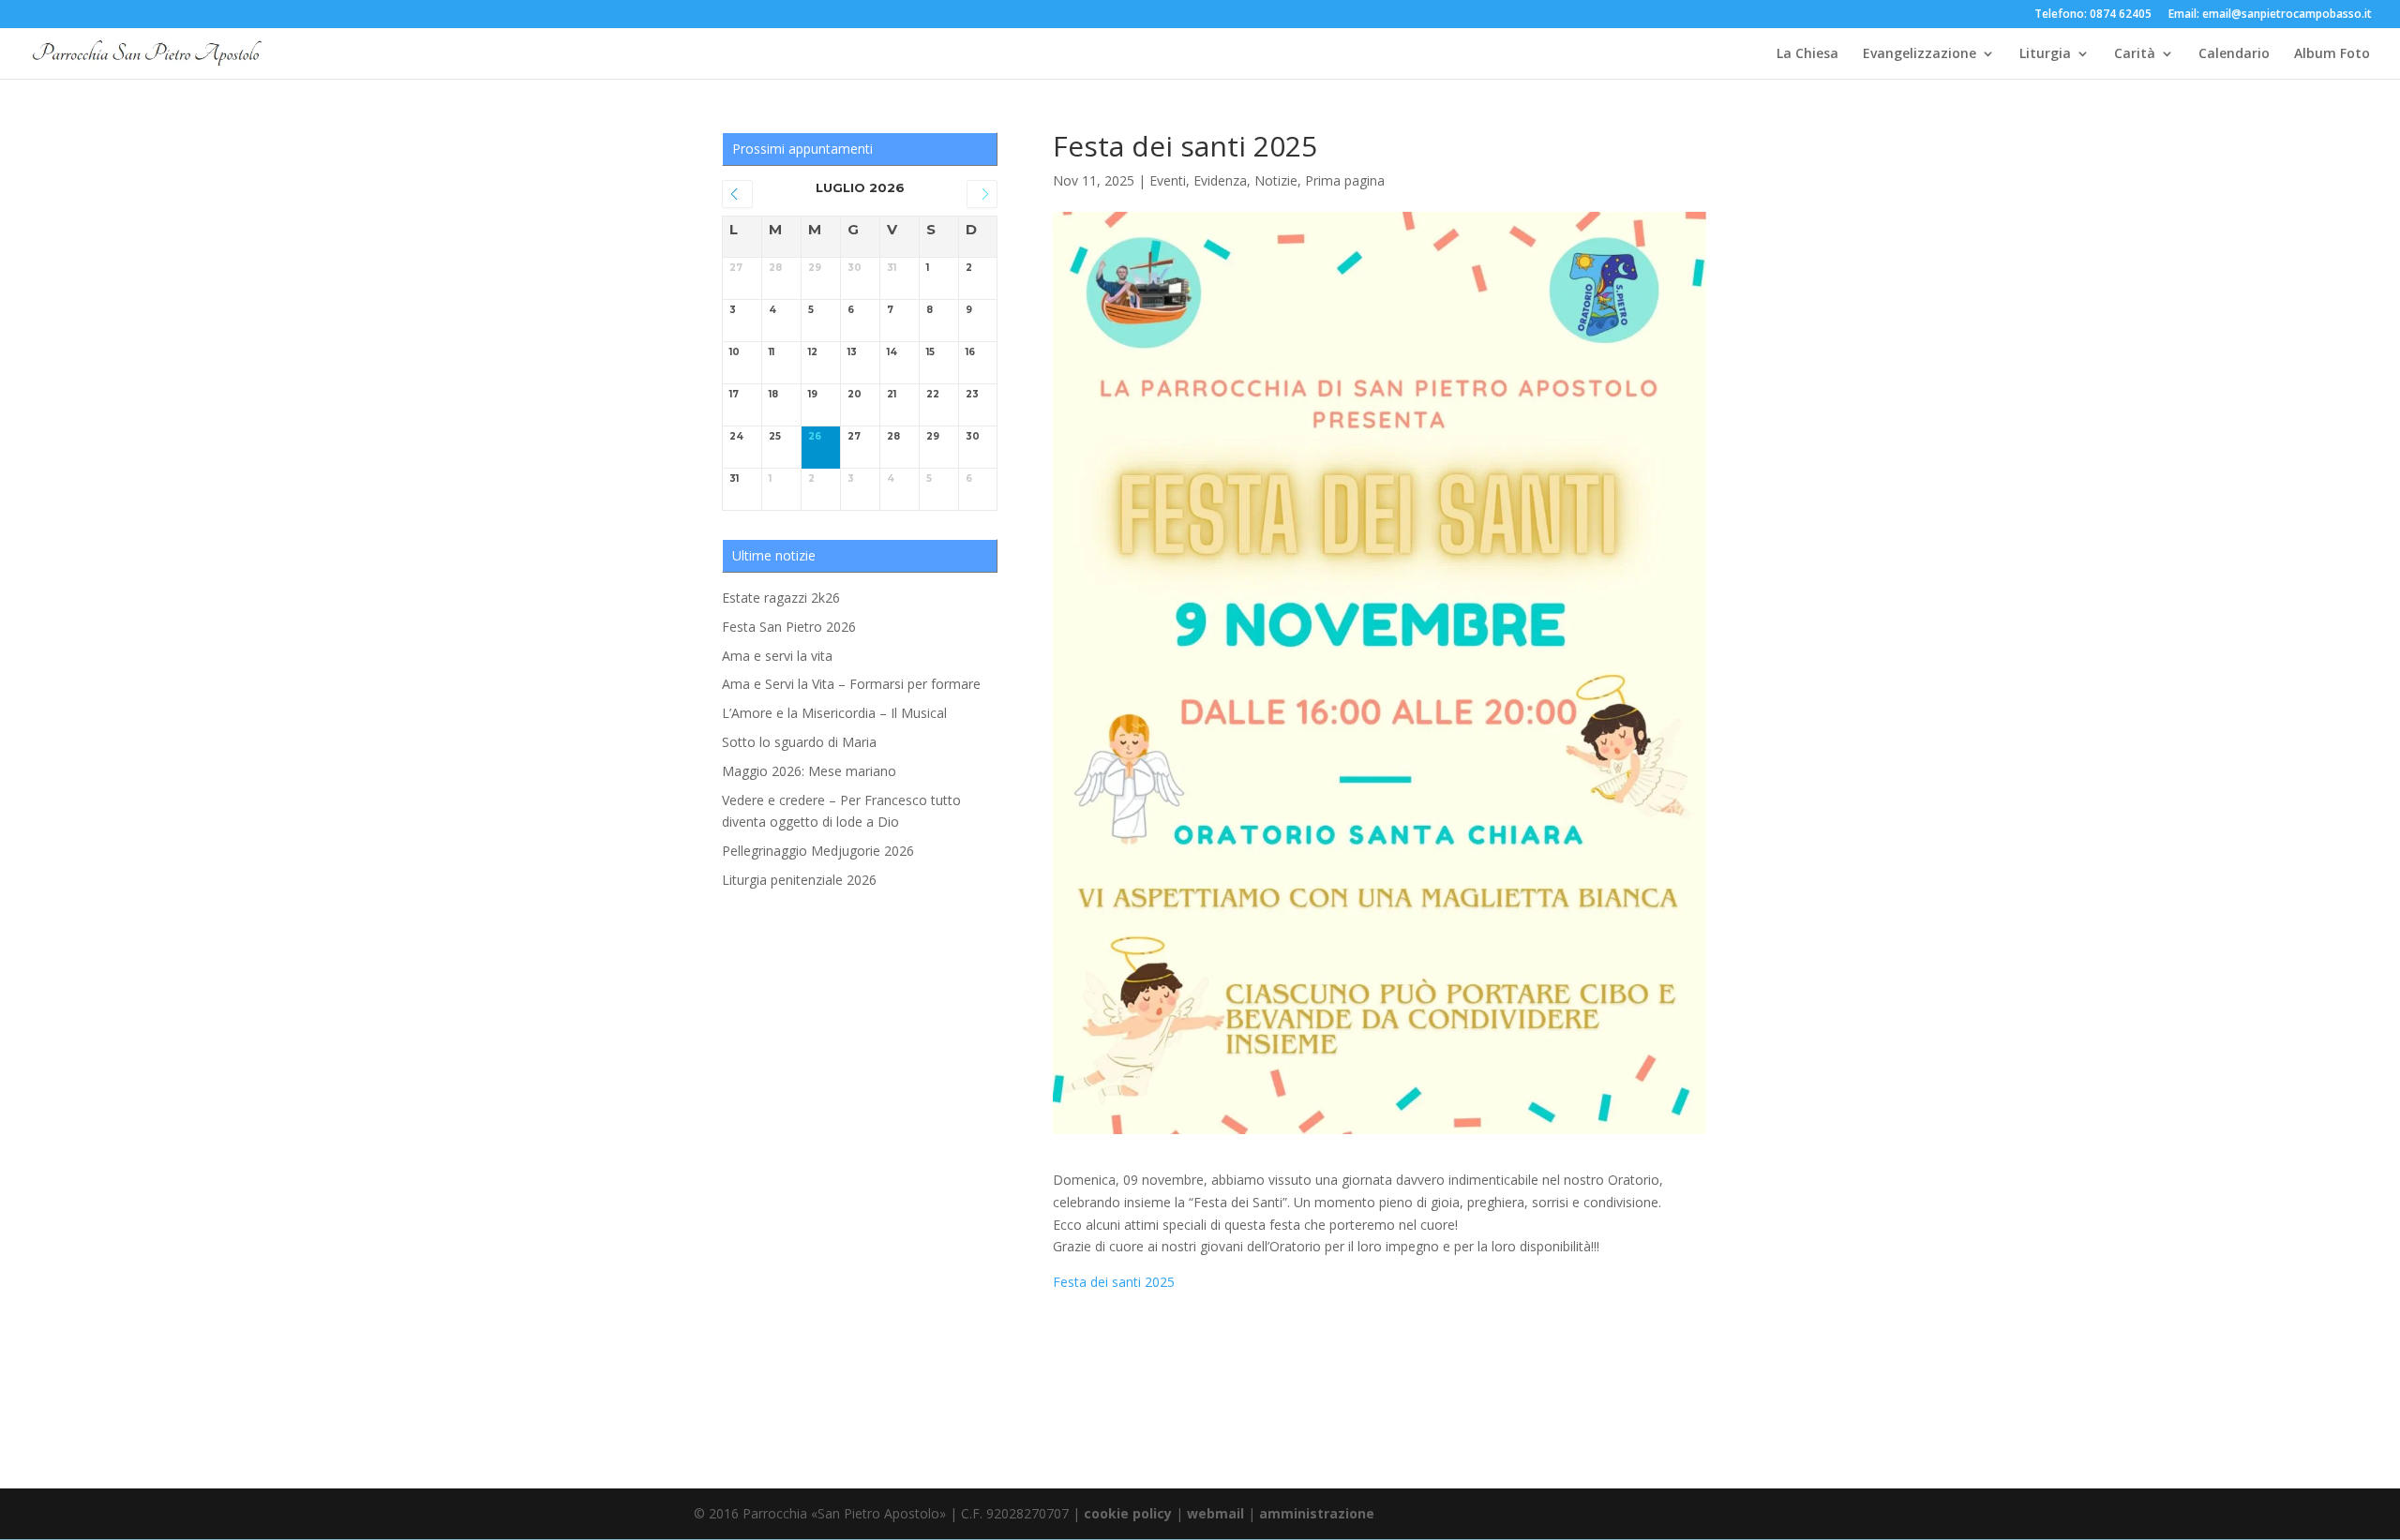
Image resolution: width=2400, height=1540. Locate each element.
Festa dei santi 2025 (1114, 1282)
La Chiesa (1807, 54)
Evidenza (1220, 180)
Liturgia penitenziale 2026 (799, 880)
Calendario (2234, 54)
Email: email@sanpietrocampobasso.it (2270, 15)
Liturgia (2045, 54)
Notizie (1276, 180)
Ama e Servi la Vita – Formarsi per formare (851, 684)
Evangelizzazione (1920, 54)
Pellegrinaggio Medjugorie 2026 (818, 851)
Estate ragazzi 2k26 (781, 598)
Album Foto (2332, 54)
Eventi (1168, 180)
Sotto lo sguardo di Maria (799, 742)
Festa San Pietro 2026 (789, 627)
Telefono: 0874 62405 (2093, 15)
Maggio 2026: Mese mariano (809, 771)
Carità (2135, 54)
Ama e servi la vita (777, 656)
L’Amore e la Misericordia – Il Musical (834, 713)
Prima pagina (1345, 180)
